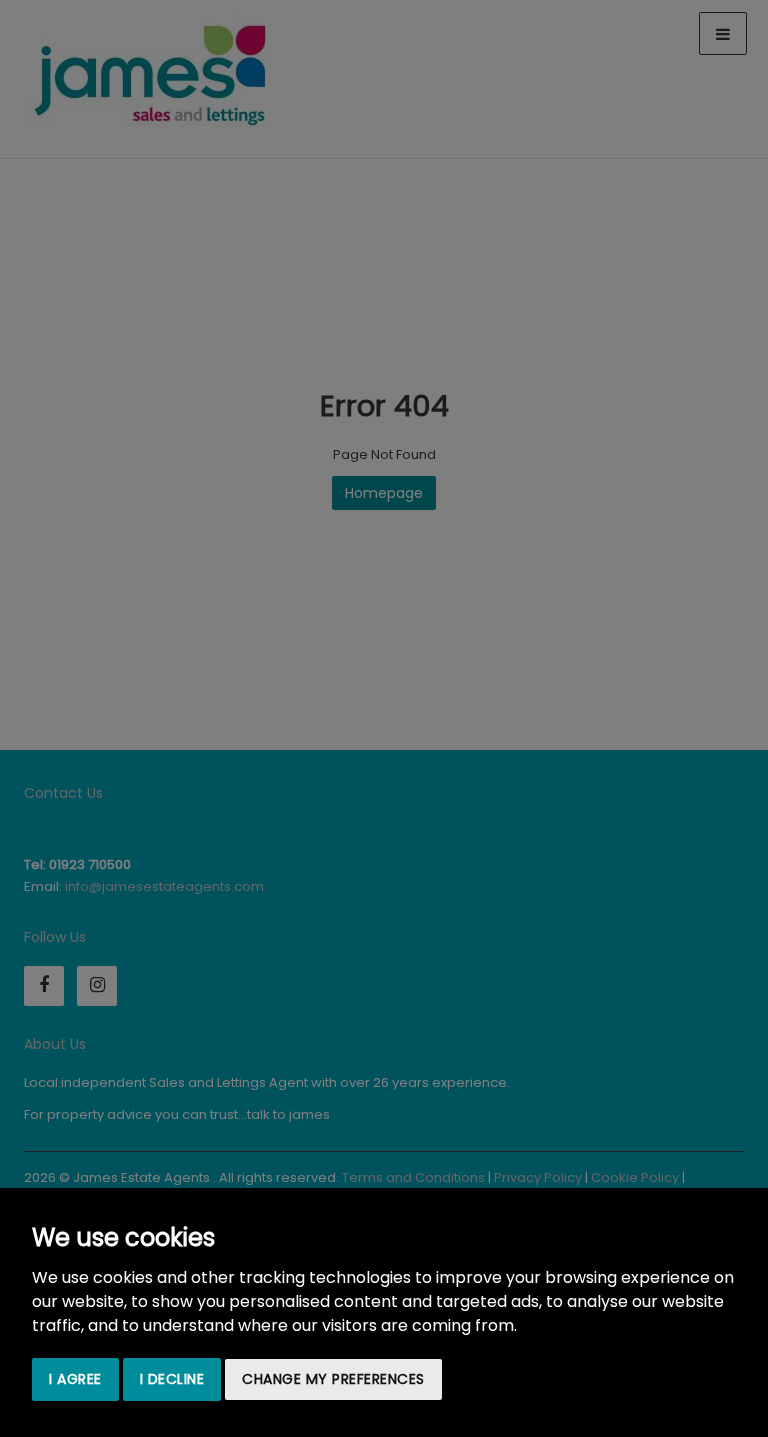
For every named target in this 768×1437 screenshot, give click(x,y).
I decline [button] (172, 1379)
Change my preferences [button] (333, 1379)
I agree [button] (75, 1379)
